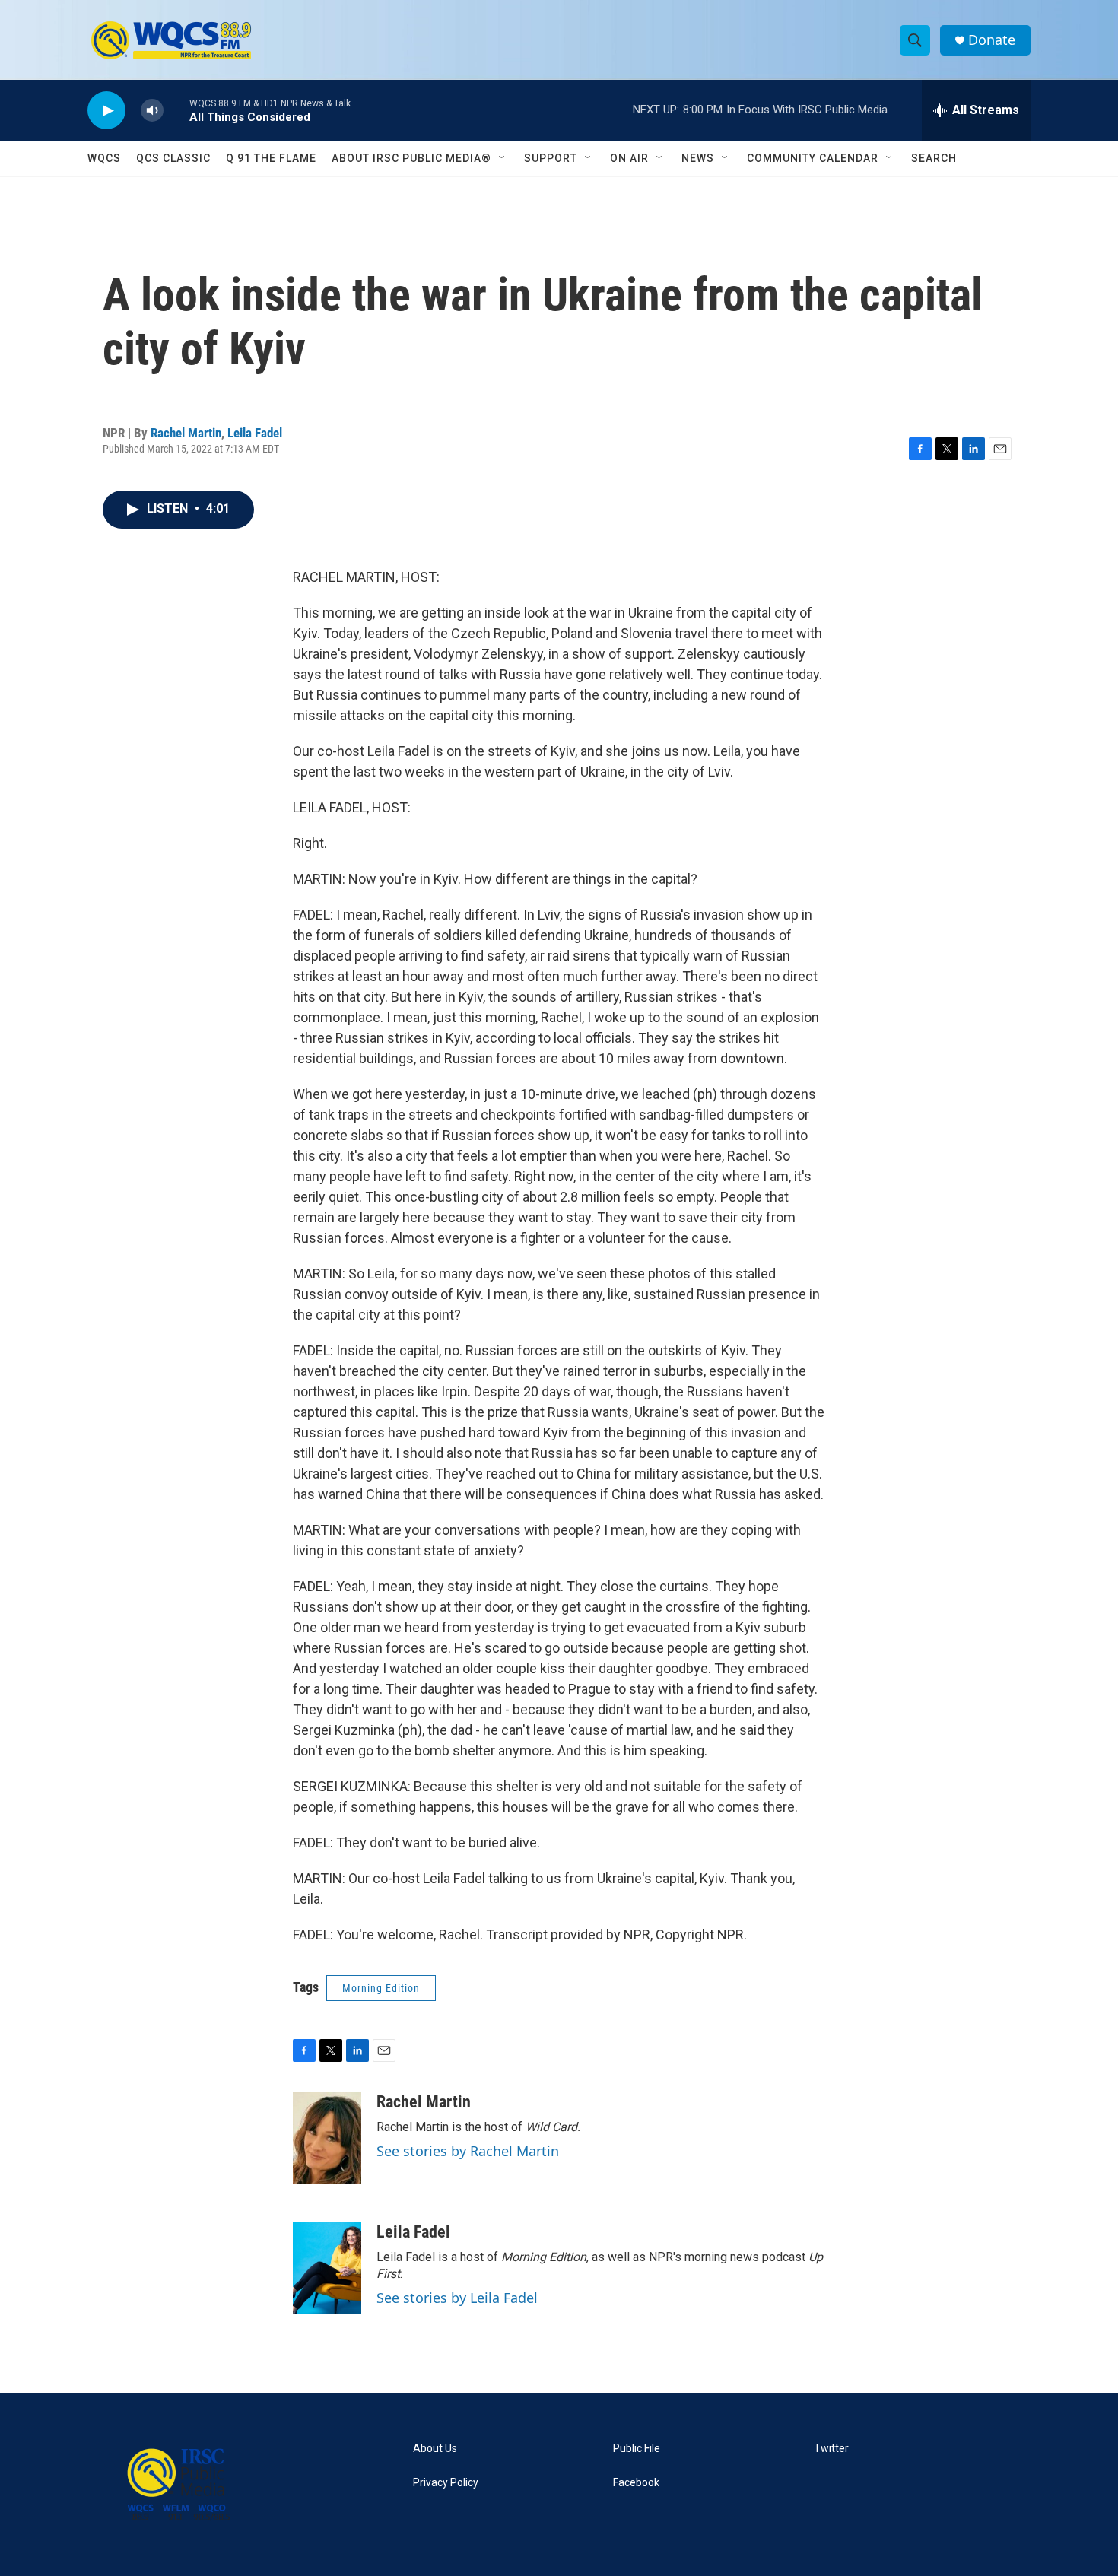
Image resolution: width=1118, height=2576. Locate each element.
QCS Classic (173, 158)
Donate (992, 40)
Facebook (636, 2483)
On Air (629, 158)
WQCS (104, 158)
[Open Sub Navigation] (503, 158)
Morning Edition (381, 1988)
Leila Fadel (255, 433)
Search (934, 158)
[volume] (152, 111)
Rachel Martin (186, 433)
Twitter (831, 2449)
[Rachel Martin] (327, 2138)
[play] (106, 111)
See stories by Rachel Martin (468, 2151)
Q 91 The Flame (271, 158)
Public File (637, 2449)
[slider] (176, 110)
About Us (435, 2449)
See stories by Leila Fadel (457, 2298)
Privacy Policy (446, 2483)
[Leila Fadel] (327, 2268)
